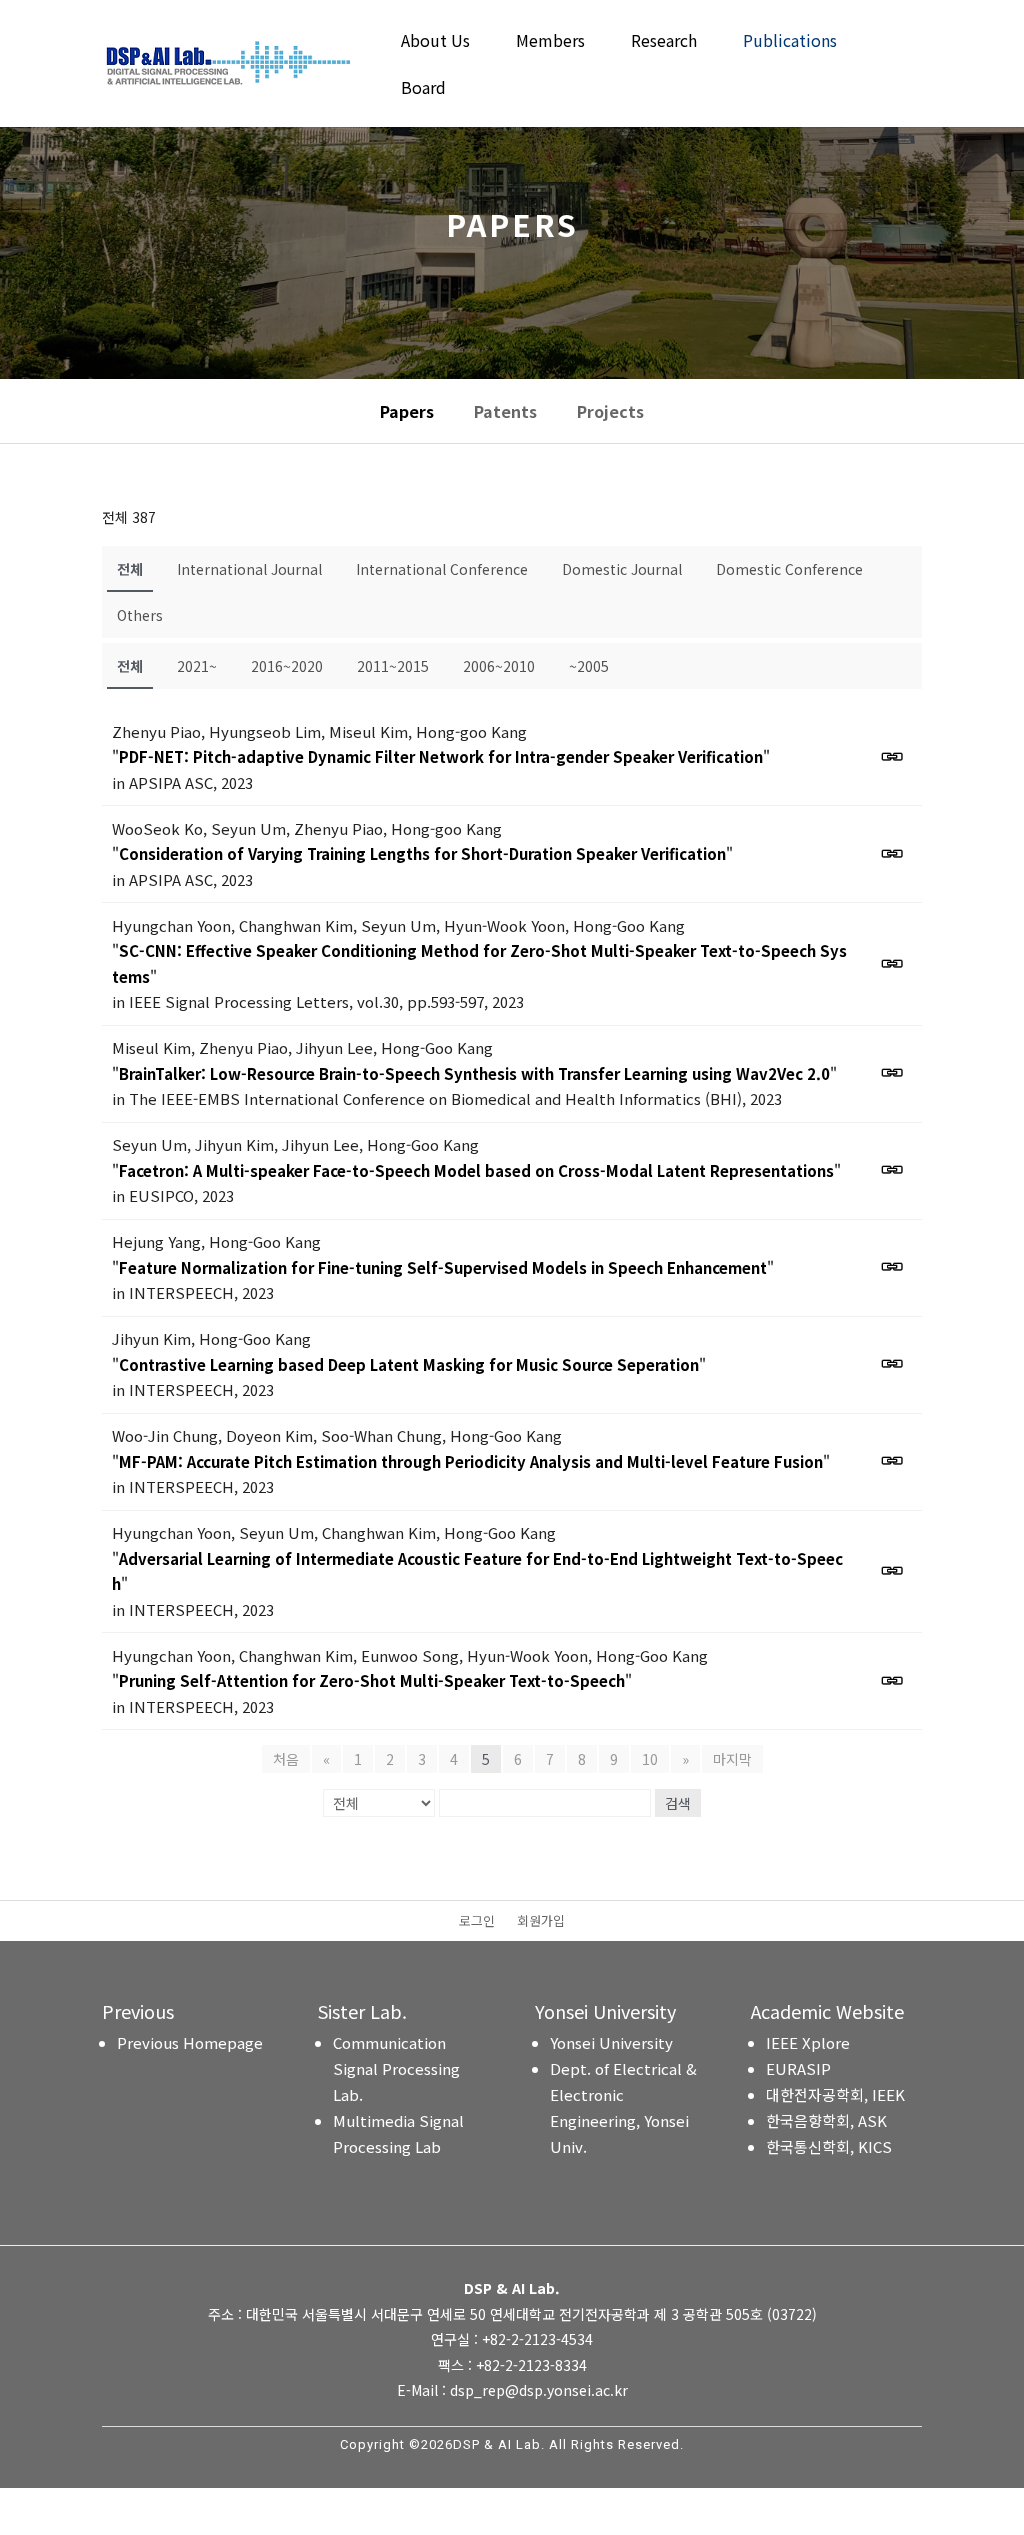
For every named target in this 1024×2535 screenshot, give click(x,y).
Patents (505, 411)
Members (550, 42)
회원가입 (541, 1922)
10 (650, 1759)
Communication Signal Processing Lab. (396, 2068)
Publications (790, 42)
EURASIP (798, 2068)
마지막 (732, 1759)
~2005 (589, 666)
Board (423, 89)
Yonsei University (611, 2042)
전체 (130, 569)
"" (441, 756)
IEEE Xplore (808, 2042)
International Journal (249, 569)
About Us (435, 42)
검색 (678, 1803)
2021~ (197, 666)
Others (140, 615)
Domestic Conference (789, 569)
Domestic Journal (622, 569)
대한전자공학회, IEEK (835, 2094)
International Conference (442, 569)
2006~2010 (499, 666)
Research (664, 42)
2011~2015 (393, 666)
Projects (610, 411)
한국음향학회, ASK (826, 2120)
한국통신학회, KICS (829, 2146)
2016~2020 (287, 666)
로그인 (477, 1922)
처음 (286, 1759)
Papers (407, 411)
